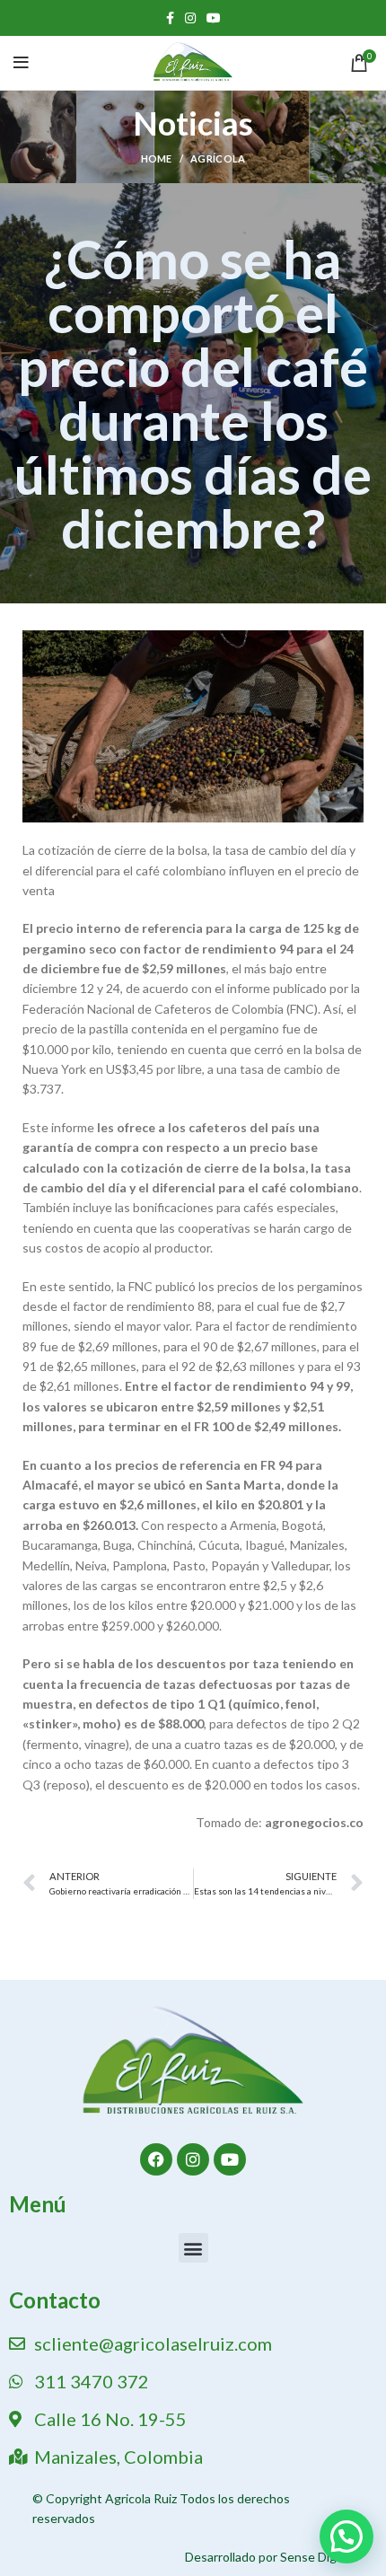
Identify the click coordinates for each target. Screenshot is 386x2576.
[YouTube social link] (214, 18)
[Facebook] (156, 2159)
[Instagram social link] (190, 18)
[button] (193, 2248)
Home (157, 158)
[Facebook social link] (170, 18)
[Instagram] (193, 2159)
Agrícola (218, 158)
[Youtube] (230, 2159)
